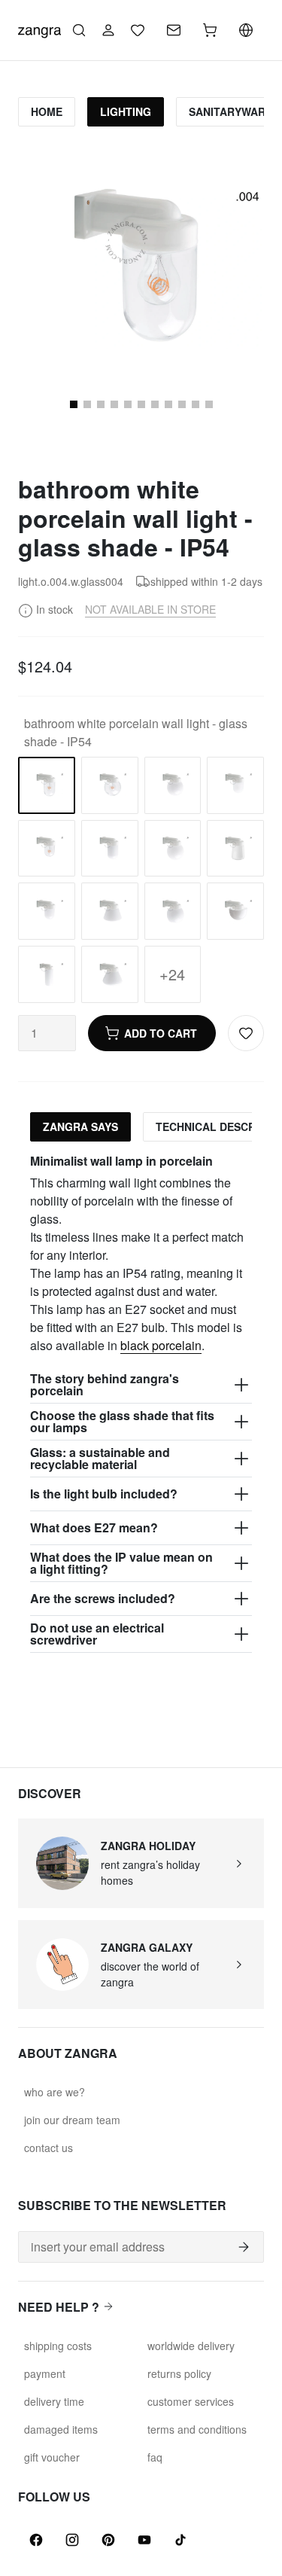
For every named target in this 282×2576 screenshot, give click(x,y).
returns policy (179, 2373)
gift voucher (52, 2457)
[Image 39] (182, 404)
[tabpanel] (141, 1403)
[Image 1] (74, 404)
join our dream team (72, 2120)
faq (155, 2457)
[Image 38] (168, 404)
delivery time (54, 2401)
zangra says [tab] (80, 1126)
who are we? (55, 2092)
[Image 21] (87, 404)
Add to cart (161, 1033)
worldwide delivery (191, 2346)
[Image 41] (209, 404)
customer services (191, 2401)
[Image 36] (141, 404)
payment (45, 2373)
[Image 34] (114, 404)
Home (47, 111)
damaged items (61, 2429)
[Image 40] (196, 404)
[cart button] (210, 30)
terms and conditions (197, 2429)
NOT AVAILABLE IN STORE (150, 609)
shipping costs (58, 2346)
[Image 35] (128, 404)
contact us (49, 2148)
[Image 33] (101, 404)
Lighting (126, 111)
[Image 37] (155, 404)
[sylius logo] (39, 29)
